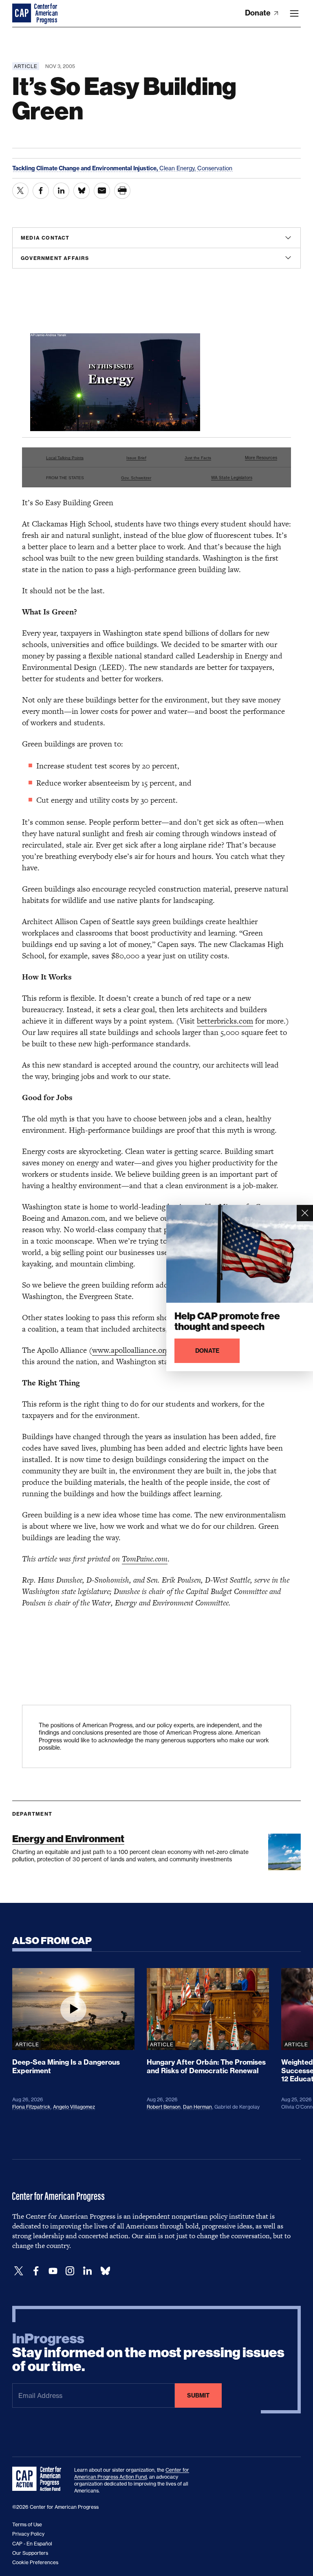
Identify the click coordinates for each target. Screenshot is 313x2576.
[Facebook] (36, 2271)
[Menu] (294, 13)
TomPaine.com (145, 1559)
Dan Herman (197, 2107)
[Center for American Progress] (22, 13)
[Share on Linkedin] (61, 191)
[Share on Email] (102, 191)
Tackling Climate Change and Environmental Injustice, (86, 168)
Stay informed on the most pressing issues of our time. (148, 2353)
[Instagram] (70, 2271)
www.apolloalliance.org (130, 1350)
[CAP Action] (39, 2479)
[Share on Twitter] (20, 191)
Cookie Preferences (35, 2562)
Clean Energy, (178, 168)
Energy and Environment (68, 1839)
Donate (259, 13)
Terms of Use (27, 2524)
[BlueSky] (105, 2271)
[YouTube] (53, 2271)
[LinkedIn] (87, 2271)
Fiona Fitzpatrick (31, 2107)
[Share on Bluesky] (82, 191)
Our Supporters (30, 2553)
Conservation (215, 168)
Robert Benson (164, 2107)
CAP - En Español (32, 2544)
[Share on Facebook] (41, 191)
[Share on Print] (122, 191)
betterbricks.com (225, 1021)
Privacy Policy (28, 2534)
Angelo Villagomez (74, 2107)
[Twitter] (19, 2271)
